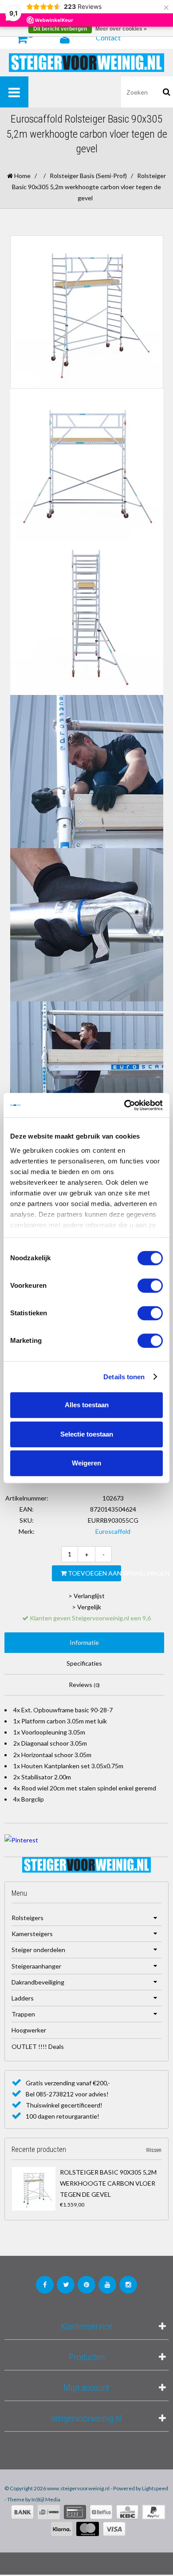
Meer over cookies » (121, 29)
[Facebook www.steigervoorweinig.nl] (45, 2285)
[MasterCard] (88, 2529)
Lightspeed (155, 2488)
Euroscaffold (113, 1531)
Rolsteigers (28, 1918)
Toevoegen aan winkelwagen (94, 1573)
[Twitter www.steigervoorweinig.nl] (66, 2285)
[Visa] (114, 2529)
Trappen (23, 2014)
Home (22, 176)
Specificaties (84, 1663)
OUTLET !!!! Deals (38, 2046)
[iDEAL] (49, 2512)
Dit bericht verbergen (60, 29)
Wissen (154, 2150)
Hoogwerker (29, 2030)
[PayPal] (154, 2512)
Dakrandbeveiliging (38, 1982)
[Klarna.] (62, 2529)
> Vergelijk (86, 1607)
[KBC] (127, 2512)
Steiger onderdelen (38, 1950)
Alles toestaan (87, 1405)
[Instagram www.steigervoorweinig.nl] (128, 2285)
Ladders (23, 1998)
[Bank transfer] (22, 2512)
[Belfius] (101, 2512)
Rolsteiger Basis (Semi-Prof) (88, 176)
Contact (108, 38)
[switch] (150, 1286)
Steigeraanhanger (36, 1966)
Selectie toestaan (87, 1434)
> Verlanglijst (86, 1596)
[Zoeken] (167, 92)
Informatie (84, 1642)
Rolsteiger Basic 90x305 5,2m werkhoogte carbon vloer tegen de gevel (108, 2183)
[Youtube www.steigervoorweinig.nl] (107, 2285)
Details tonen (124, 1377)
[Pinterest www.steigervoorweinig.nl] (86, 2285)
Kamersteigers (32, 1934)
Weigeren (86, 1463)
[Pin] (75, 2512)
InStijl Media (46, 2499)
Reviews (84, 1685)
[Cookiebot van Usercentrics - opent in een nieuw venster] (124, 1105)
